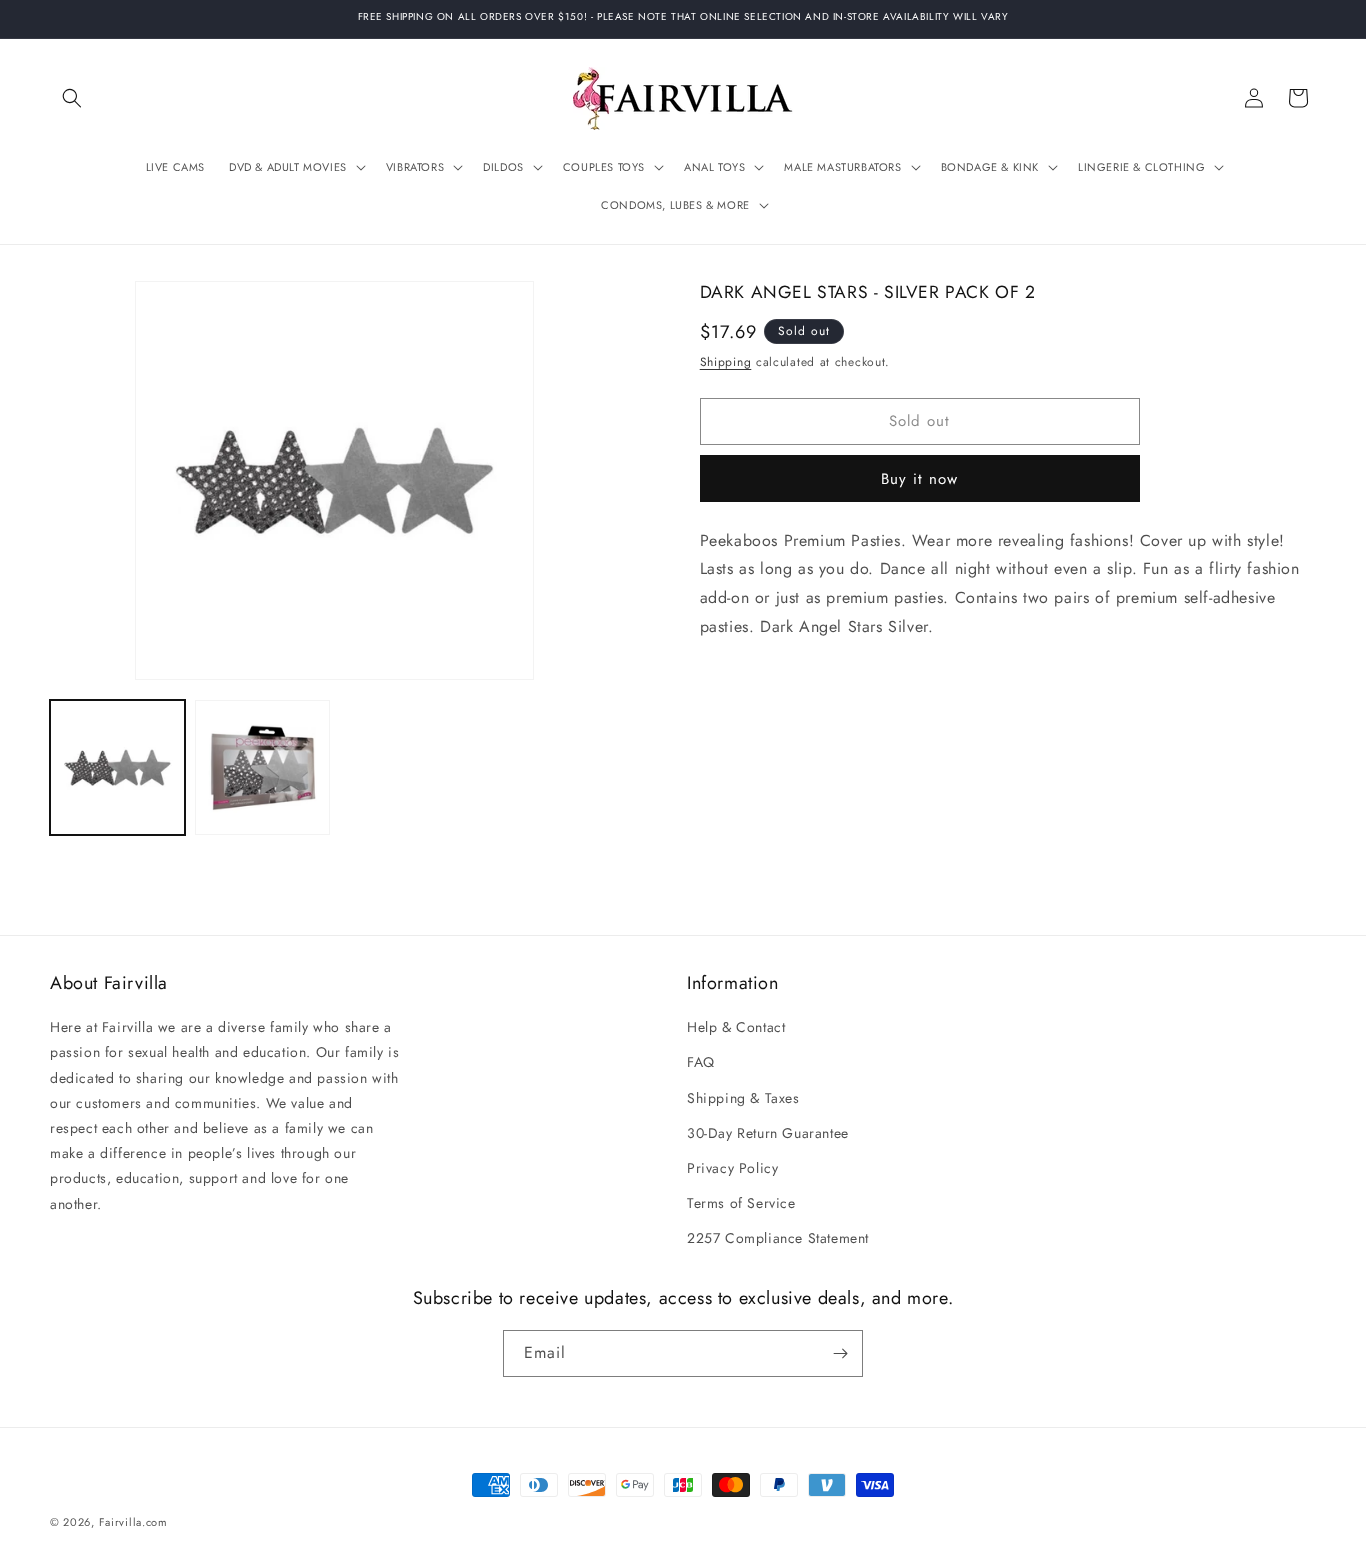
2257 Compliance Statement (778, 1238)
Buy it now (919, 478)
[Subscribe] (840, 1353)
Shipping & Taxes (743, 1098)
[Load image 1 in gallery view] (117, 767)
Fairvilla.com (133, 1522)
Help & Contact (736, 1027)
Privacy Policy (732, 1168)
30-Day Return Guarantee (768, 1133)
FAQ (701, 1062)
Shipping (726, 362)
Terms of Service (741, 1203)
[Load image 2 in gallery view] (262, 767)
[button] (72, 98)
